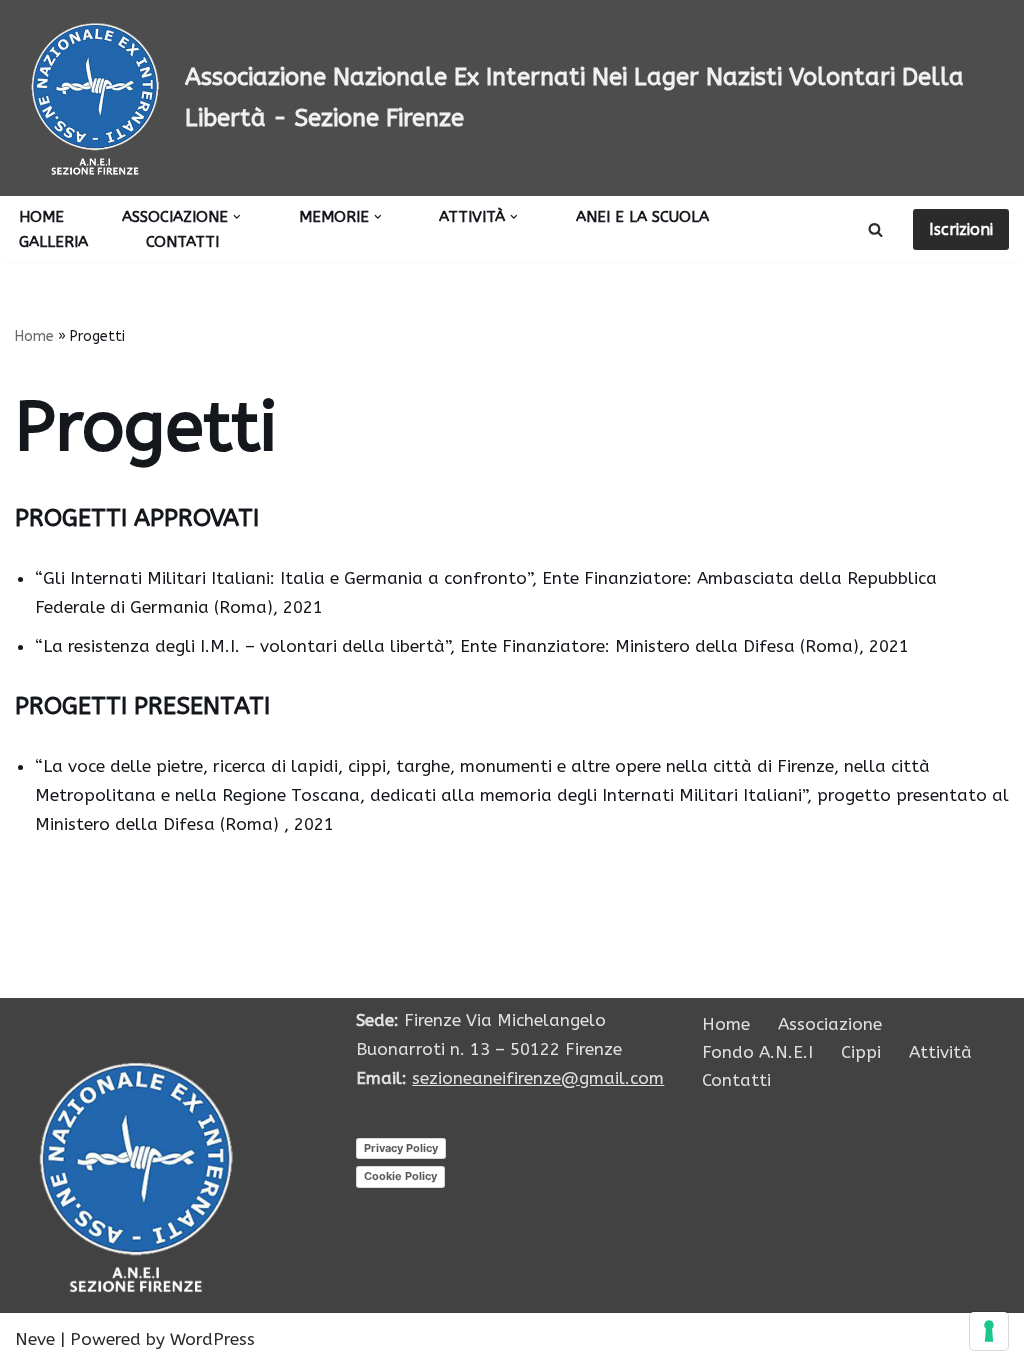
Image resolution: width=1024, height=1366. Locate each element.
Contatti (182, 242)
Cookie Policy (400, 1176)
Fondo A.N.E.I (757, 1052)
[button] (237, 217)
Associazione (830, 1024)
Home (41, 217)
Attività (940, 1052)
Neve (35, 1339)
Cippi (861, 1052)
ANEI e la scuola (642, 217)
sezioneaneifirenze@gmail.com (538, 1078)
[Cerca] (875, 229)
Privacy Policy (401, 1148)
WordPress (212, 1339)
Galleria (53, 242)
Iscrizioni (961, 229)
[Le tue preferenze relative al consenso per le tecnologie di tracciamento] (989, 1331)
